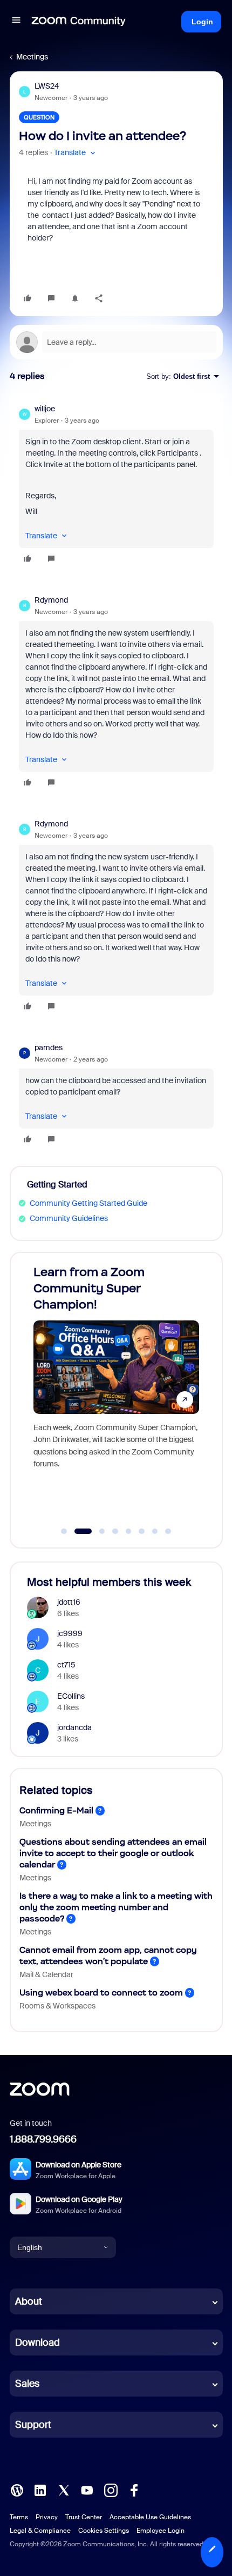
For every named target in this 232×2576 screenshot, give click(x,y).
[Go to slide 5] (128, 1531)
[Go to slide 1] (64, 1531)
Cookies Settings (104, 2531)
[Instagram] (111, 2490)
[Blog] (17, 2490)
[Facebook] (134, 2490)
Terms (19, 2517)
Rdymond (51, 600)
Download (37, 2343)
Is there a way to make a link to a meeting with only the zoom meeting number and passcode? (116, 1907)
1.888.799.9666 (43, 2139)
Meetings (32, 57)
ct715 (66, 1665)
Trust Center (84, 2517)
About (29, 2301)
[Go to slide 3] (96, 1531)
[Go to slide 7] (155, 1531)
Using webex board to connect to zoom (101, 1993)
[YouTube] (87, 2490)
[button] (16, 22)
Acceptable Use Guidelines (150, 2517)
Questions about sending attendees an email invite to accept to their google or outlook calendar (113, 1853)
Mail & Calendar (46, 1974)
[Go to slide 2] (77, 1531)
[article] (116, 485)
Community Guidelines (69, 1218)
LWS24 (47, 86)
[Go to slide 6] (142, 1531)
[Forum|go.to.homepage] (79, 22)
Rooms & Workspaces (57, 2006)
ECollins (71, 1696)
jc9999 (70, 1633)
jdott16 (69, 1602)
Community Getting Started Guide (88, 1203)
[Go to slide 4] (115, 1531)
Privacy (47, 2517)
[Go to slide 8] (168, 1531)
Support (33, 2425)
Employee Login (161, 2531)
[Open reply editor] (116, 342)
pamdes (49, 1047)
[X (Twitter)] (64, 2490)
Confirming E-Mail (56, 1810)
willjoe (45, 409)
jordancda (74, 1727)
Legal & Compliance (40, 2531)
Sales (27, 2384)
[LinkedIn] (40, 2490)
